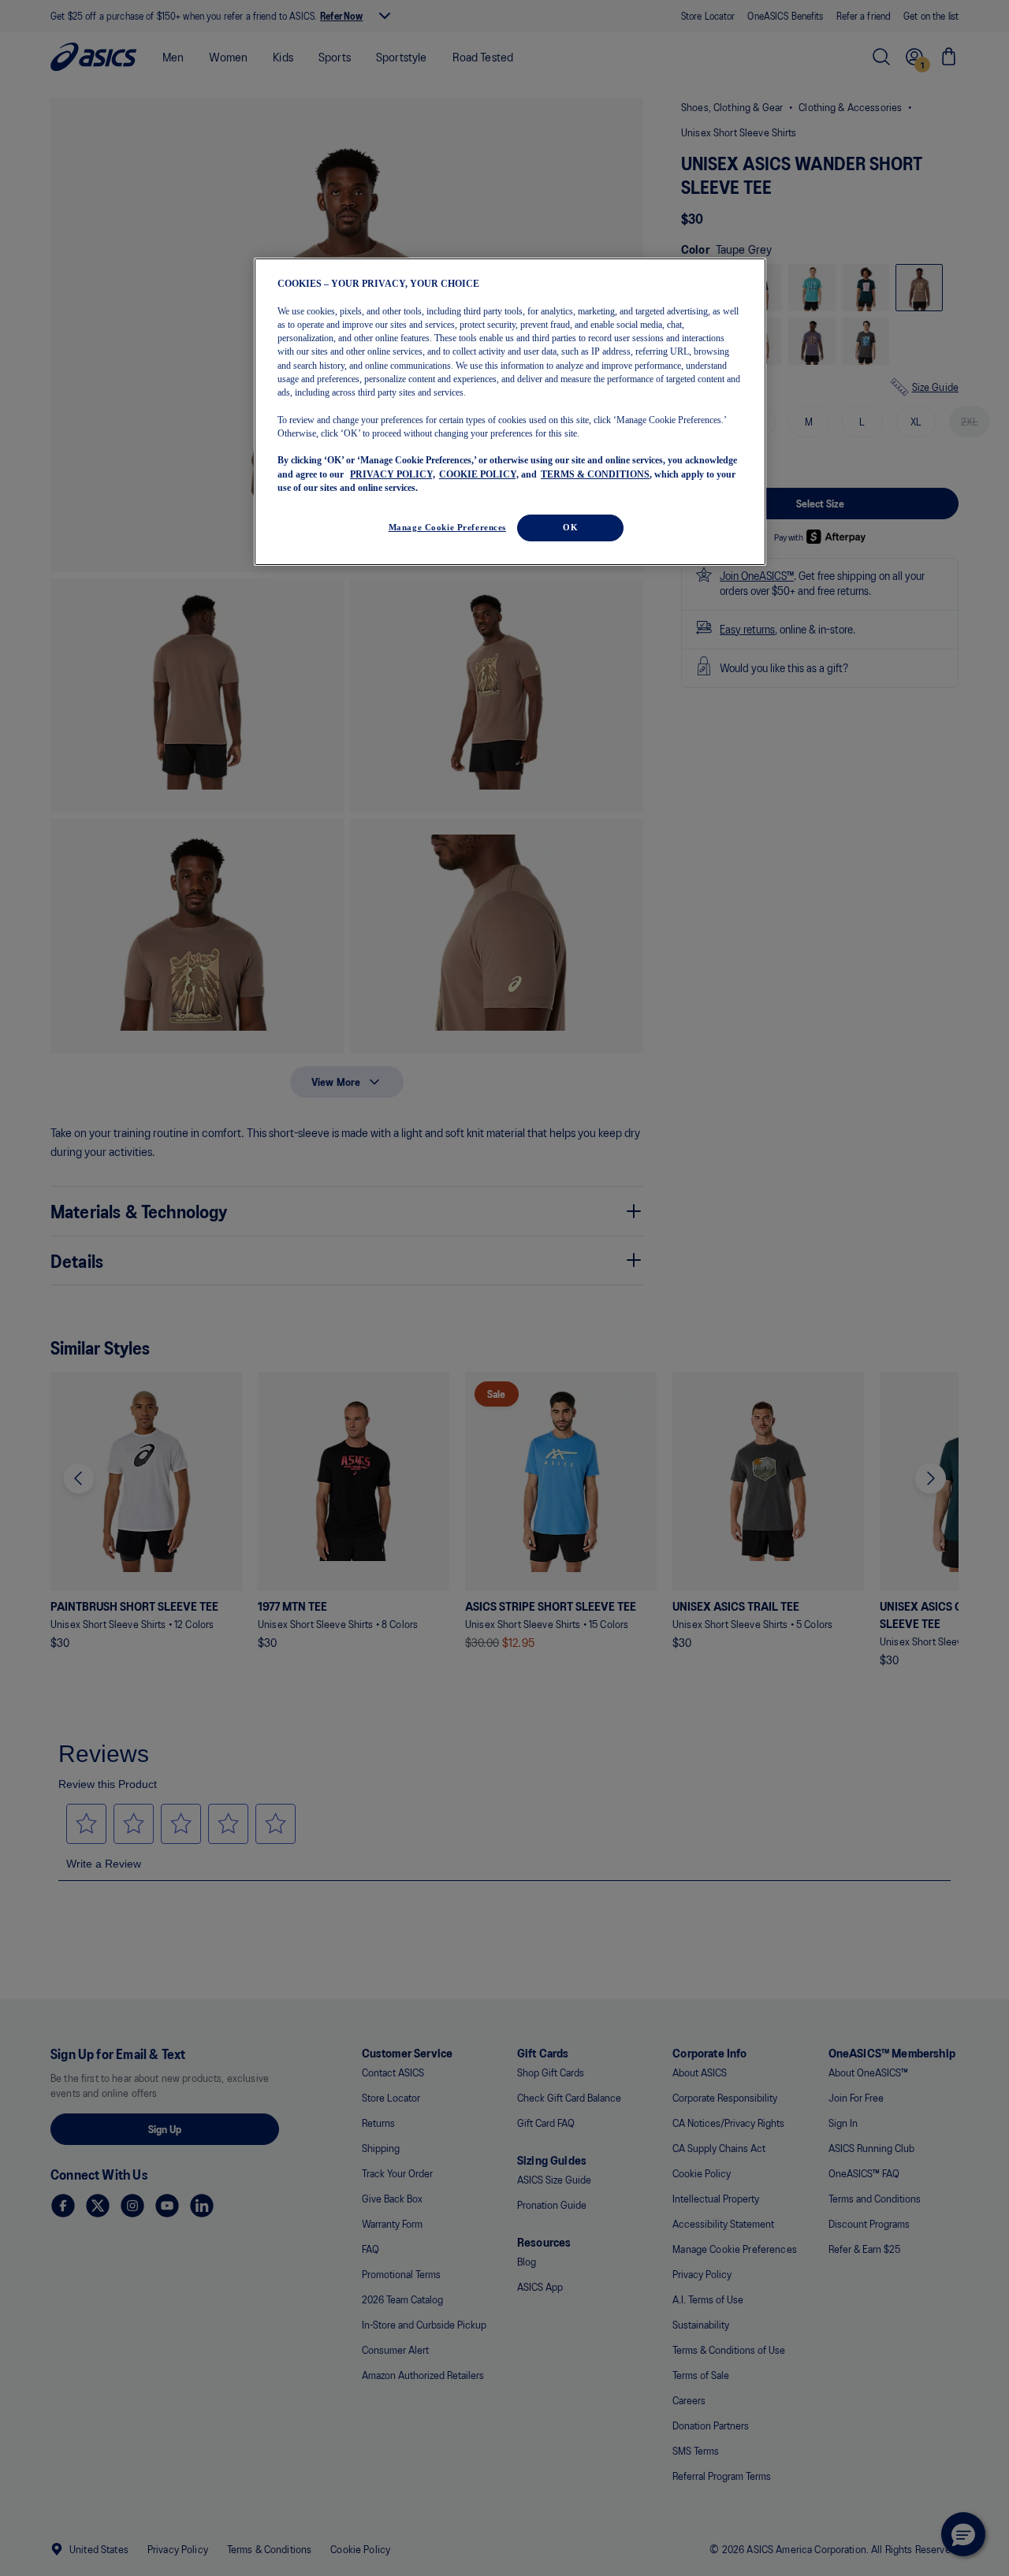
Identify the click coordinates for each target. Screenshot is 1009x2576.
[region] (510, 412)
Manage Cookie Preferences (447, 527)
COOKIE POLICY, (479, 474)
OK (570, 527)
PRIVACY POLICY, (393, 474)
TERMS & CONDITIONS (595, 474)
